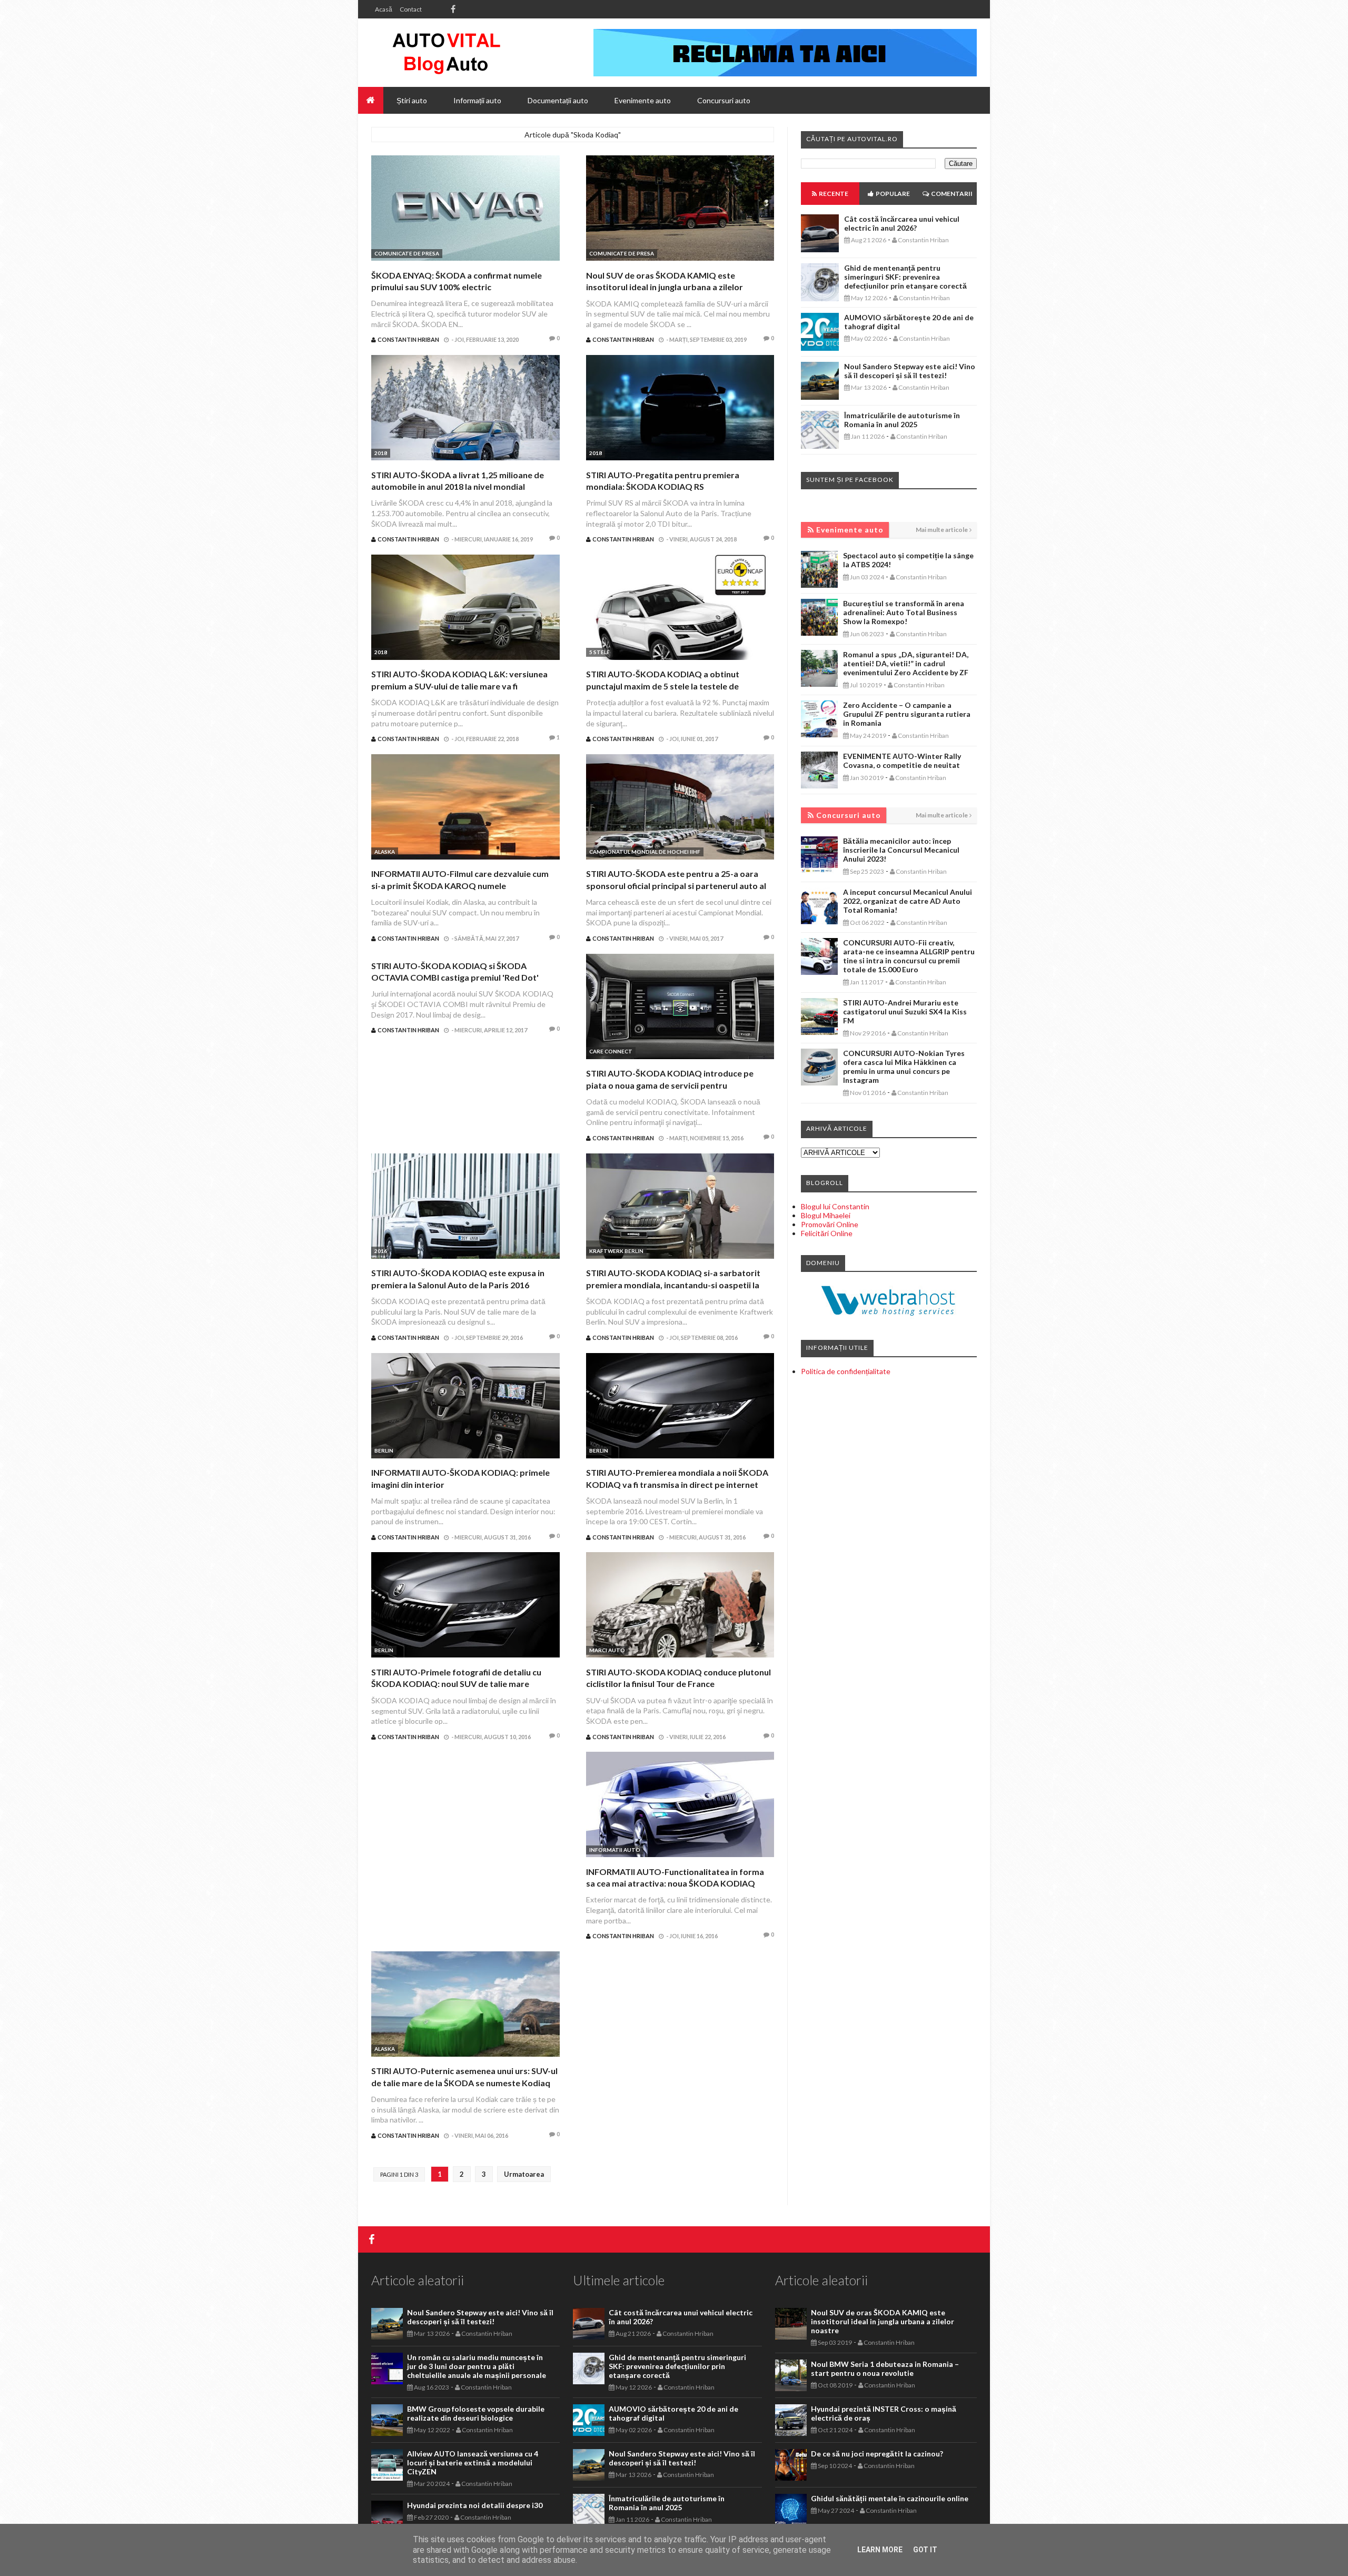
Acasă (384, 9)
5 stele (599, 652)
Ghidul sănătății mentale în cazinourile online (890, 2498)
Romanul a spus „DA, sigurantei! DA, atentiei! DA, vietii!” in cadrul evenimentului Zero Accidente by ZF (906, 663)
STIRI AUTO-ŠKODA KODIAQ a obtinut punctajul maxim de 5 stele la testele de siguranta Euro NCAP (663, 686)
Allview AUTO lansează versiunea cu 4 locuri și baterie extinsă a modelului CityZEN (473, 2463)
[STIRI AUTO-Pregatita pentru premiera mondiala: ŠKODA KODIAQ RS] (680, 409)
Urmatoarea (524, 2174)
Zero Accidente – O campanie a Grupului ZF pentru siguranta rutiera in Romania (907, 714)
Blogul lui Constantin (835, 1206)
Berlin (384, 1450)
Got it (925, 2550)
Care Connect (611, 1051)
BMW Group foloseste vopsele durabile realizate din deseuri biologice (476, 2413)
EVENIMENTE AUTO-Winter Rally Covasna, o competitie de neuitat (902, 761)
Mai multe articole (942, 530)
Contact (411, 9)
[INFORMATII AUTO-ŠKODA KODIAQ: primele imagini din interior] (465, 1407)
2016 (381, 1251)
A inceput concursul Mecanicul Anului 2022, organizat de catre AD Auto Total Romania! (908, 901)
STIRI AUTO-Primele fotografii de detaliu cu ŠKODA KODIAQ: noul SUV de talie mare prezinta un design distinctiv (456, 1684)
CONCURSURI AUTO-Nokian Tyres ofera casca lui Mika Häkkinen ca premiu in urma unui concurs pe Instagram (904, 1067)
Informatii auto (615, 1850)
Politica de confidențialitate (846, 1371)
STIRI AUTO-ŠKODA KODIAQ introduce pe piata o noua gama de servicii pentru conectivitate (670, 1085)
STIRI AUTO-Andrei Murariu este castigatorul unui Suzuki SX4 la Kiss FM (905, 1011)
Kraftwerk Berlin (616, 1251)
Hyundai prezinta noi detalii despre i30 (475, 2505)
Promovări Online (830, 1224)
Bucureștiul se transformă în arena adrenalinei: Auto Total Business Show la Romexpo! (904, 612)
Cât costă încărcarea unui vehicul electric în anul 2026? (902, 223)
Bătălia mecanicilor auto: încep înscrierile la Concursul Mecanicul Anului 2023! (901, 850)
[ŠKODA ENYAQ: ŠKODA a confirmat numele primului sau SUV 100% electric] (465, 209)
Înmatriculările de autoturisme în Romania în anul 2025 (902, 420)
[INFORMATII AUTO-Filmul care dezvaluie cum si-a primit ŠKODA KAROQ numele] (465, 808)
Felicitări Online (827, 1233)
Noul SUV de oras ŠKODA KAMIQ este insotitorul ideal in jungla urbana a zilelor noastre (665, 287)
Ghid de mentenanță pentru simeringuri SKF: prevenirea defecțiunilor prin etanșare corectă (905, 277)
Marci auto (607, 1650)
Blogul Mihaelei (826, 1215)
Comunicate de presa (407, 253)
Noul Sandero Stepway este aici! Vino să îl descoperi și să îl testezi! (910, 371)
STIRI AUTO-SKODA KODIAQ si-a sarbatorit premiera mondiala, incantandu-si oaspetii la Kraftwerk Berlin (673, 1285)
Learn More (880, 2550)
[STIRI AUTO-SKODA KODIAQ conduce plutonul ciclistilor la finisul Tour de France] (680, 1606)
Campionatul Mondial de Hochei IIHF (645, 852)
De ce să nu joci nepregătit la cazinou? (877, 2454)
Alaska (385, 852)
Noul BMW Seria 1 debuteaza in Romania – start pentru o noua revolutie (885, 2368)
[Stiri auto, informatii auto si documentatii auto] (446, 53)
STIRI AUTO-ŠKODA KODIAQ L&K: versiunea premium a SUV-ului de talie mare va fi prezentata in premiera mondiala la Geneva (459, 686)
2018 (381, 453)
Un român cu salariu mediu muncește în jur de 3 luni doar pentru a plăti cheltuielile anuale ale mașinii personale (477, 2366)
